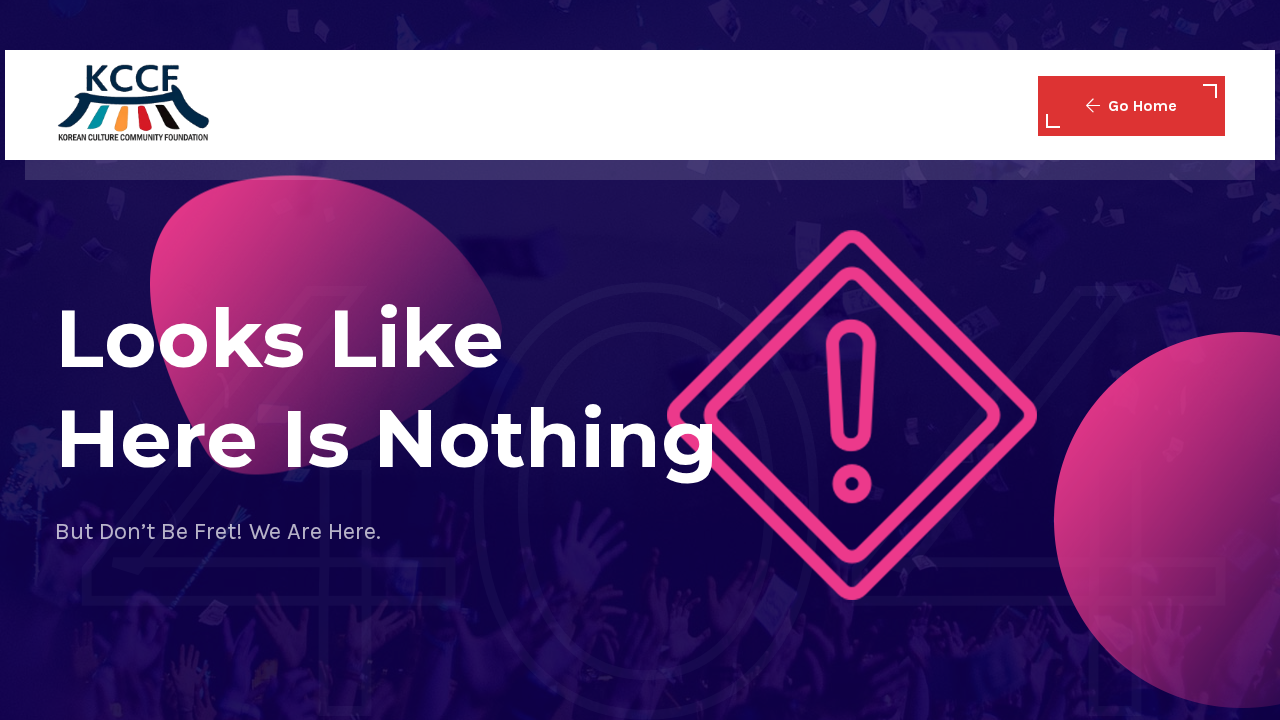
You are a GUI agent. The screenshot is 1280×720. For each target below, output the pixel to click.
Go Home (1142, 105)
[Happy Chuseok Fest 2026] (132, 104)
